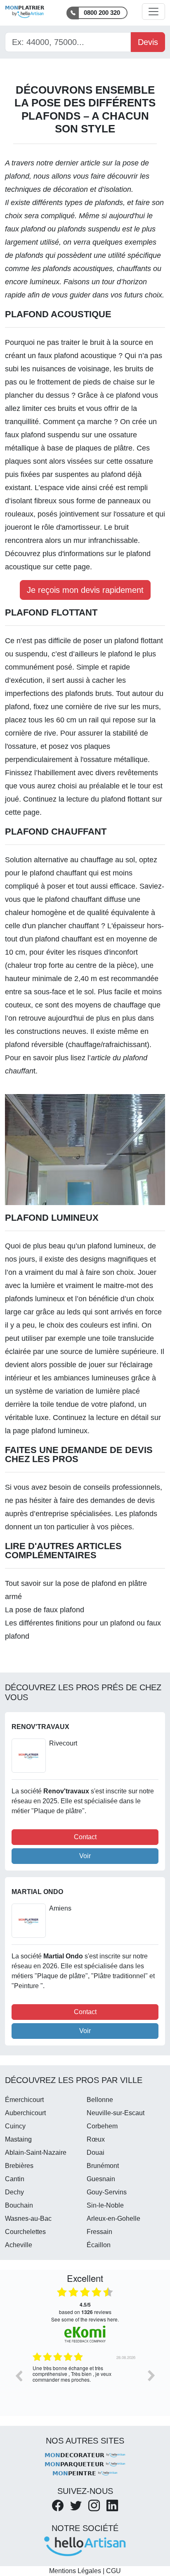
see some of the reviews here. (85, 2319)
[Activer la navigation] (153, 12)
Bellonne (100, 2100)
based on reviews (85, 2308)
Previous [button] (19, 2375)
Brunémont (103, 2166)
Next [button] (151, 2375)
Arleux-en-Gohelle (113, 2219)
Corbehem (102, 2126)
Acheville (19, 2245)
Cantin (15, 2179)
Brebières (19, 2166)
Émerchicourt (24, 2100)
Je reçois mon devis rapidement (85, 590)
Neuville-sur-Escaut (116, 2113)
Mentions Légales (75, 2571)
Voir (85, 1856)
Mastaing (18, 2139)
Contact (85, 1837)
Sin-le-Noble (105, 2205)
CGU (113, 2571)
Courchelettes (25, 2232)
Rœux (96, 2139)
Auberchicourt (25, 2113)
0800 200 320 (102, 13)
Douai (96, 2153)
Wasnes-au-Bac (28, 2219)
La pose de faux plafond (45, 1610)
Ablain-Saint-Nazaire (36, 2153)
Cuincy (15, 2126)
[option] (85, 2382)
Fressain (99, 2232)
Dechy (14, 2192)
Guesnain (101, 2179)
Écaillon (99, 2245)
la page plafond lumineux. (47, 1431)
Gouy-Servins (107, 2192)
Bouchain (19, 2205)
